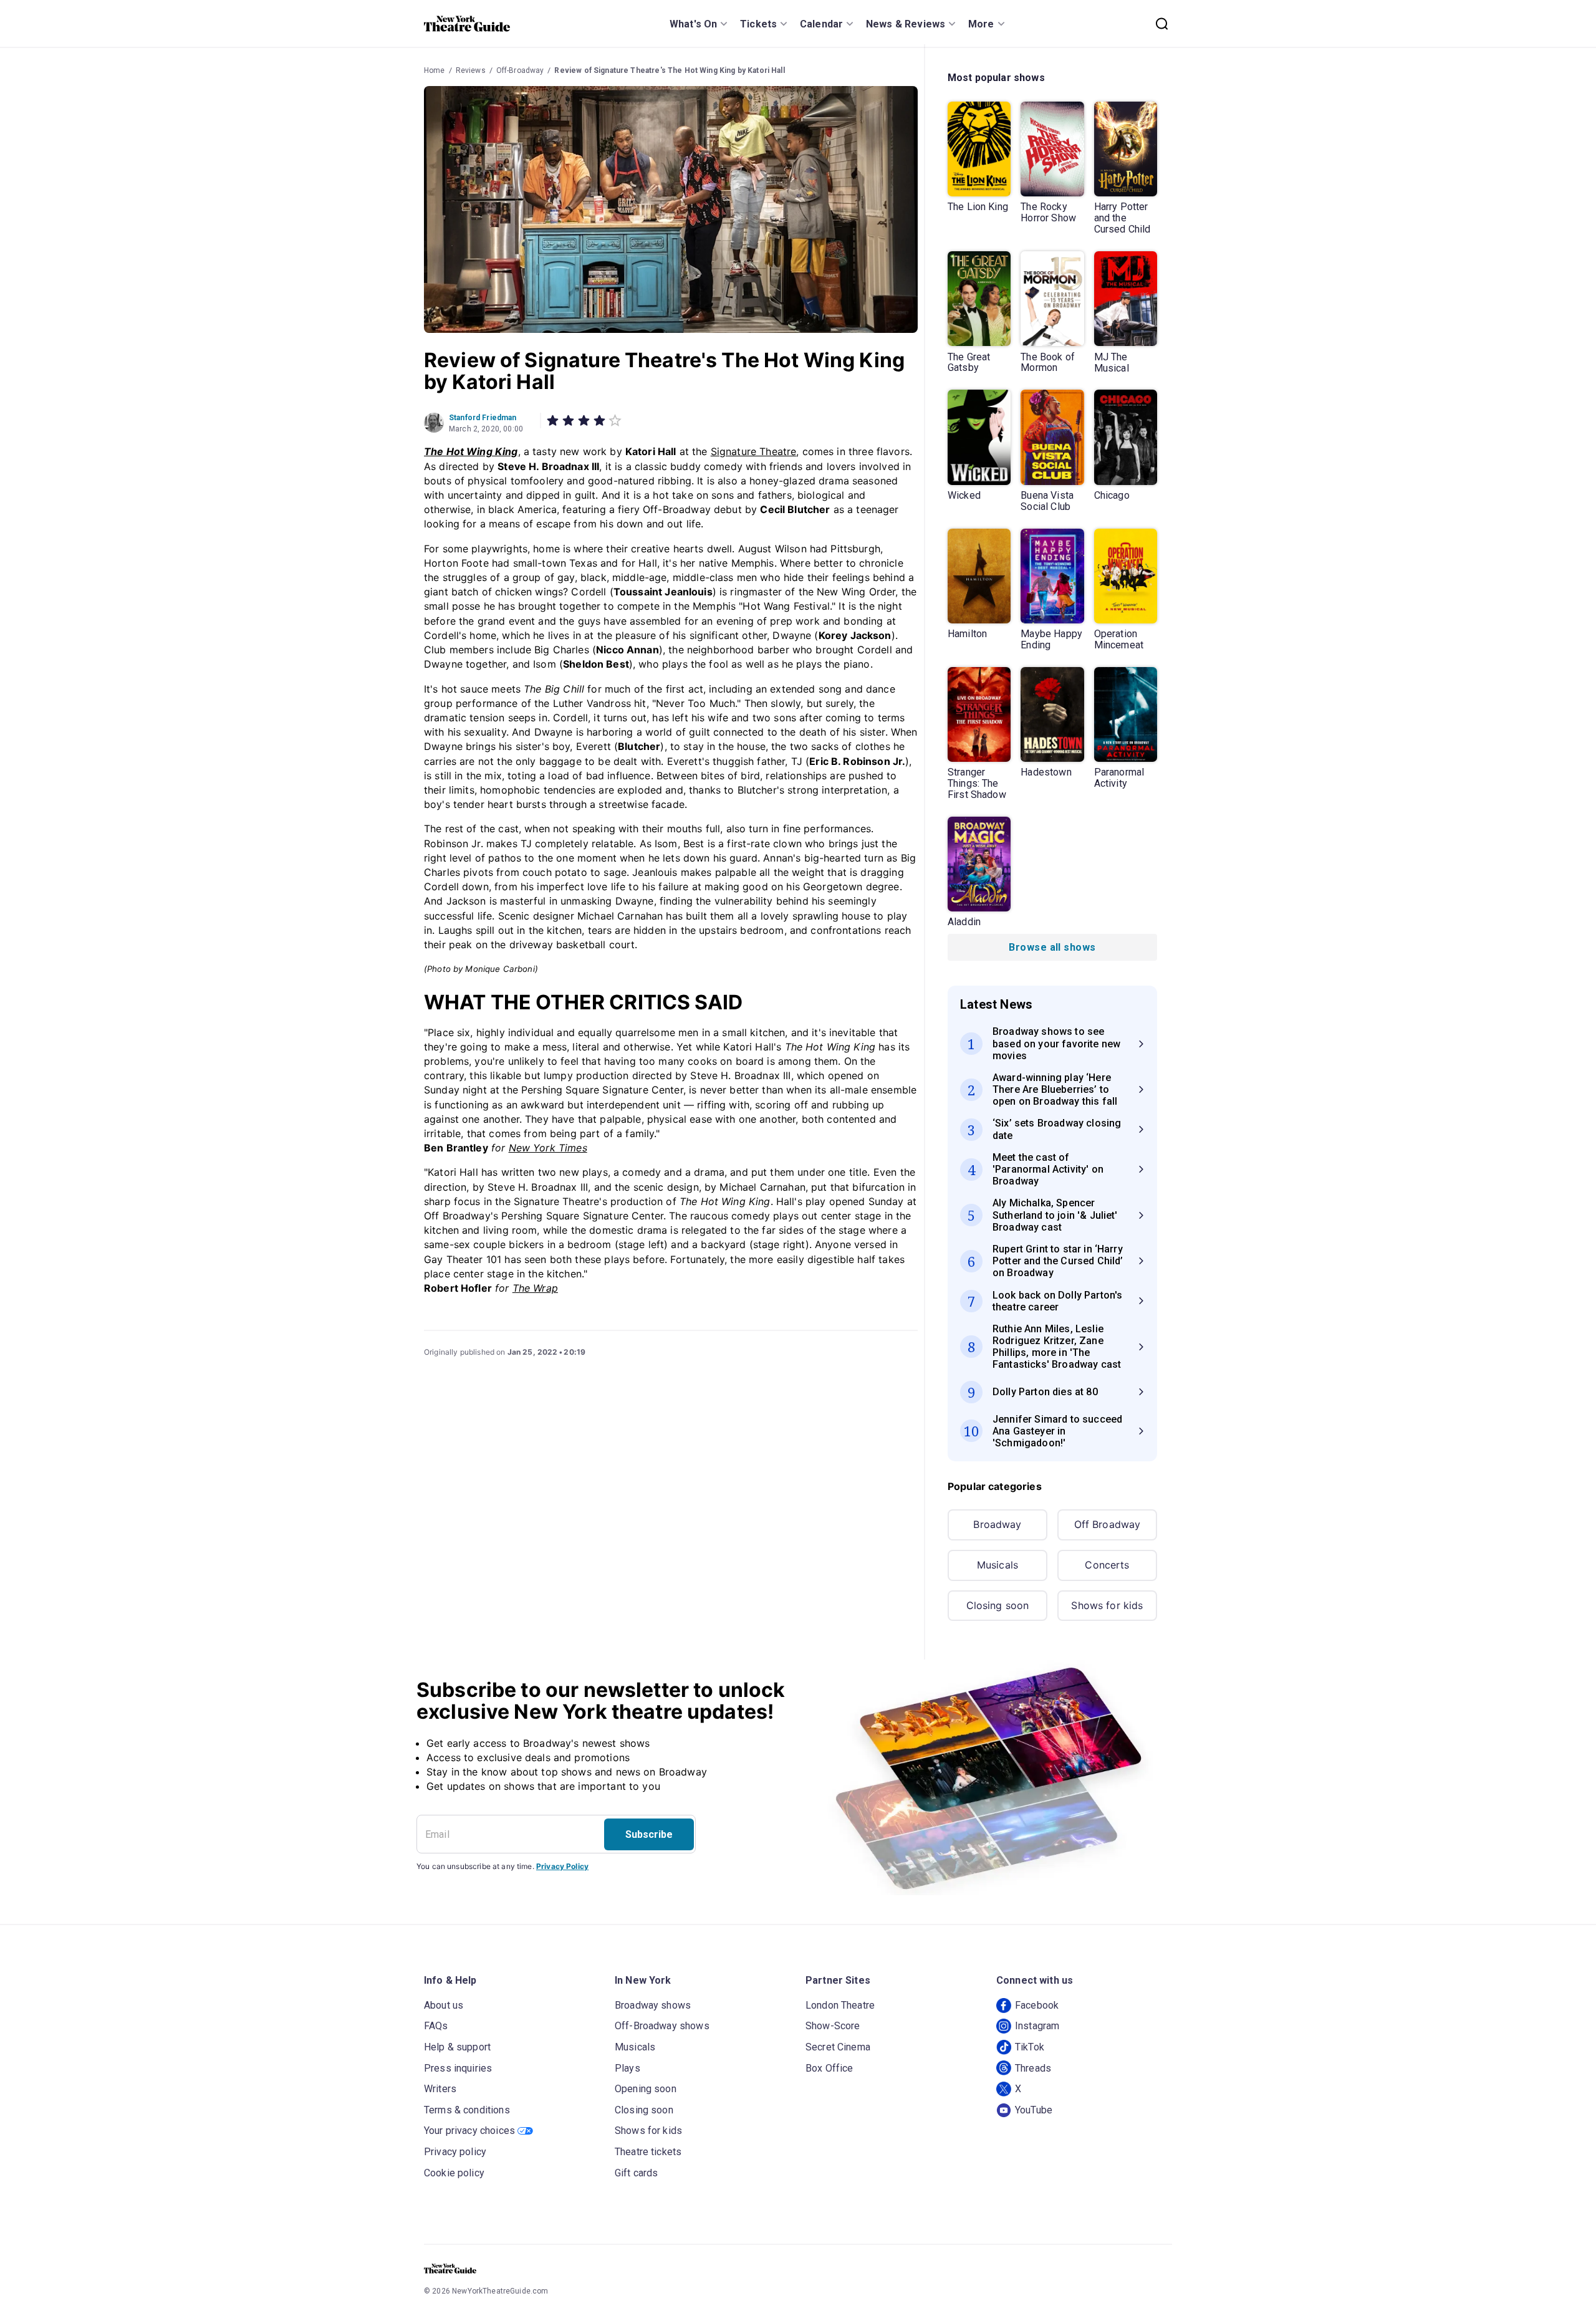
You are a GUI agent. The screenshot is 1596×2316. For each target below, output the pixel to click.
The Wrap (535, 1288)
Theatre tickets (648, 2152)
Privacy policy (455, 2152)
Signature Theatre (754, 451)
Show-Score (833, 2026)
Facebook (1037, 2005)
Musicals (997, 1565)
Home (435, 70)
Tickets (758, 24)
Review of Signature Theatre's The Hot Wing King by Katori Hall (669, 70)
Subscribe (649, 1834)
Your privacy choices (469, 2131)
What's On (693, 24)
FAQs (436, 2026)
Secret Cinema (838, 2047)
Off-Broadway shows (662, 2026)
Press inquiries (458, 2068)
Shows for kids (1107, 1605)
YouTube (1034, 2110)
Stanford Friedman (483, 418)
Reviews (471, 70)
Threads (1033, 2068)
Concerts (1107, 1565)
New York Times (548, 1148)
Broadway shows (653, 2005)
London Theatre (840, 2005)
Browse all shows (1052, 947)
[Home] (467, 24)
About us (444, 2005)
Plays (627, 2068)
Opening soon (646, 2089)
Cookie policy (454, 2173)
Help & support (457, 2047)
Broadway (997, 1524)
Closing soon (998, 1605)
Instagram (1037, 2026)
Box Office (829, 2068)
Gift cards (637, 2173)
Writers (440, 2089)
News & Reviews (906, 24)
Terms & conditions (467, 2110)
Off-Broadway (520, 70)
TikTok (1030, 2047)
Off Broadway (1108, 1524)
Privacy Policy (562, 1866)
